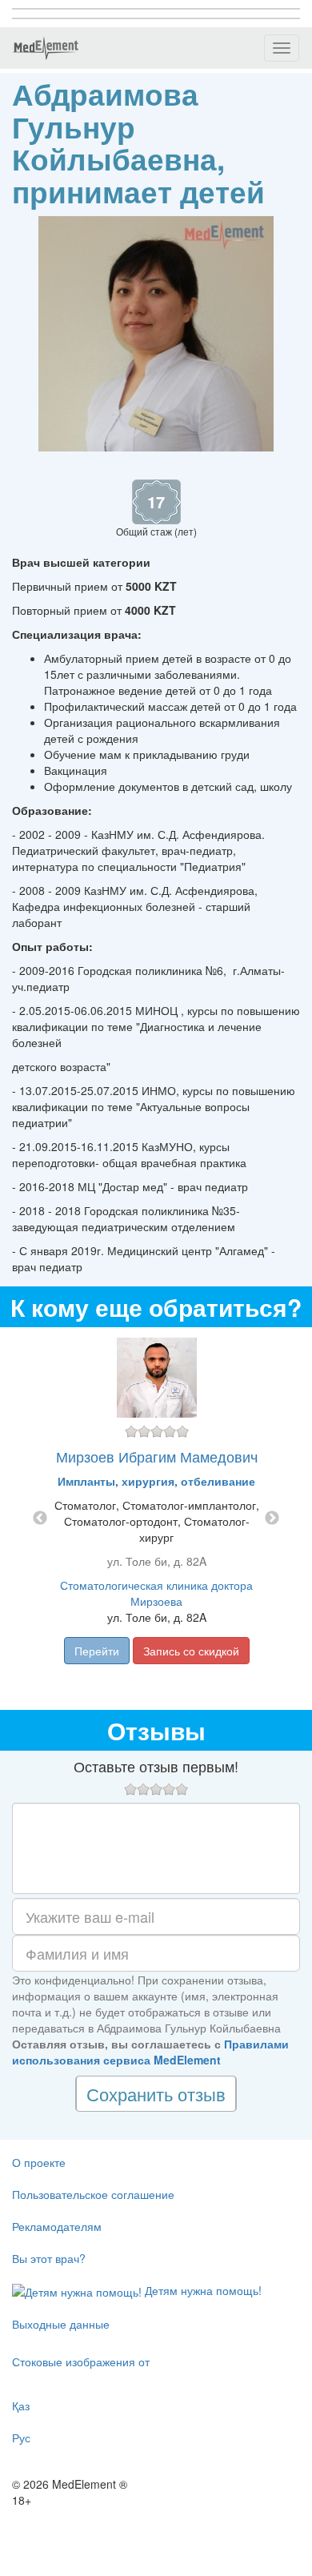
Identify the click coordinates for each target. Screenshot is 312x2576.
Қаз (21, 2405)
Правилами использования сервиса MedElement (150, 2052)
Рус (21, 2438)
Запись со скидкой (191, 1651)
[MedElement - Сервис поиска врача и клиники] (46, 48)
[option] (156, 1519)
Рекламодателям (57, 2226)
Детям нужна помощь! (202, 2290)
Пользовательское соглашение (93, 2194)
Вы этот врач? (49, 2258)
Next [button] (272, 1519)
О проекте (39, 2162)
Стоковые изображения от (81, 2361)
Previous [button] (40, 1519)
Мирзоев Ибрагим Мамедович (157, 1456)
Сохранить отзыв (156, 2094)
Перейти (97, 1651)
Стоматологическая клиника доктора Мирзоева (156, 1593)
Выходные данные (61, 2324)
